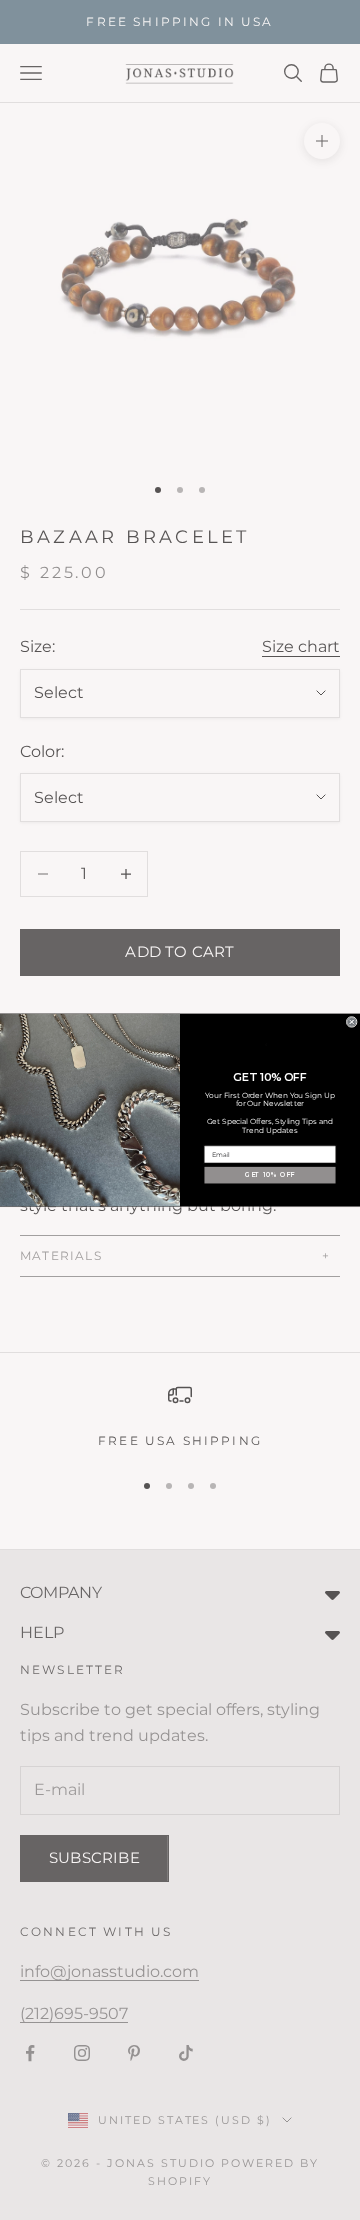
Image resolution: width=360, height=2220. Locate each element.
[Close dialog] (351, 1021)
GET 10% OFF (270, 1175)
